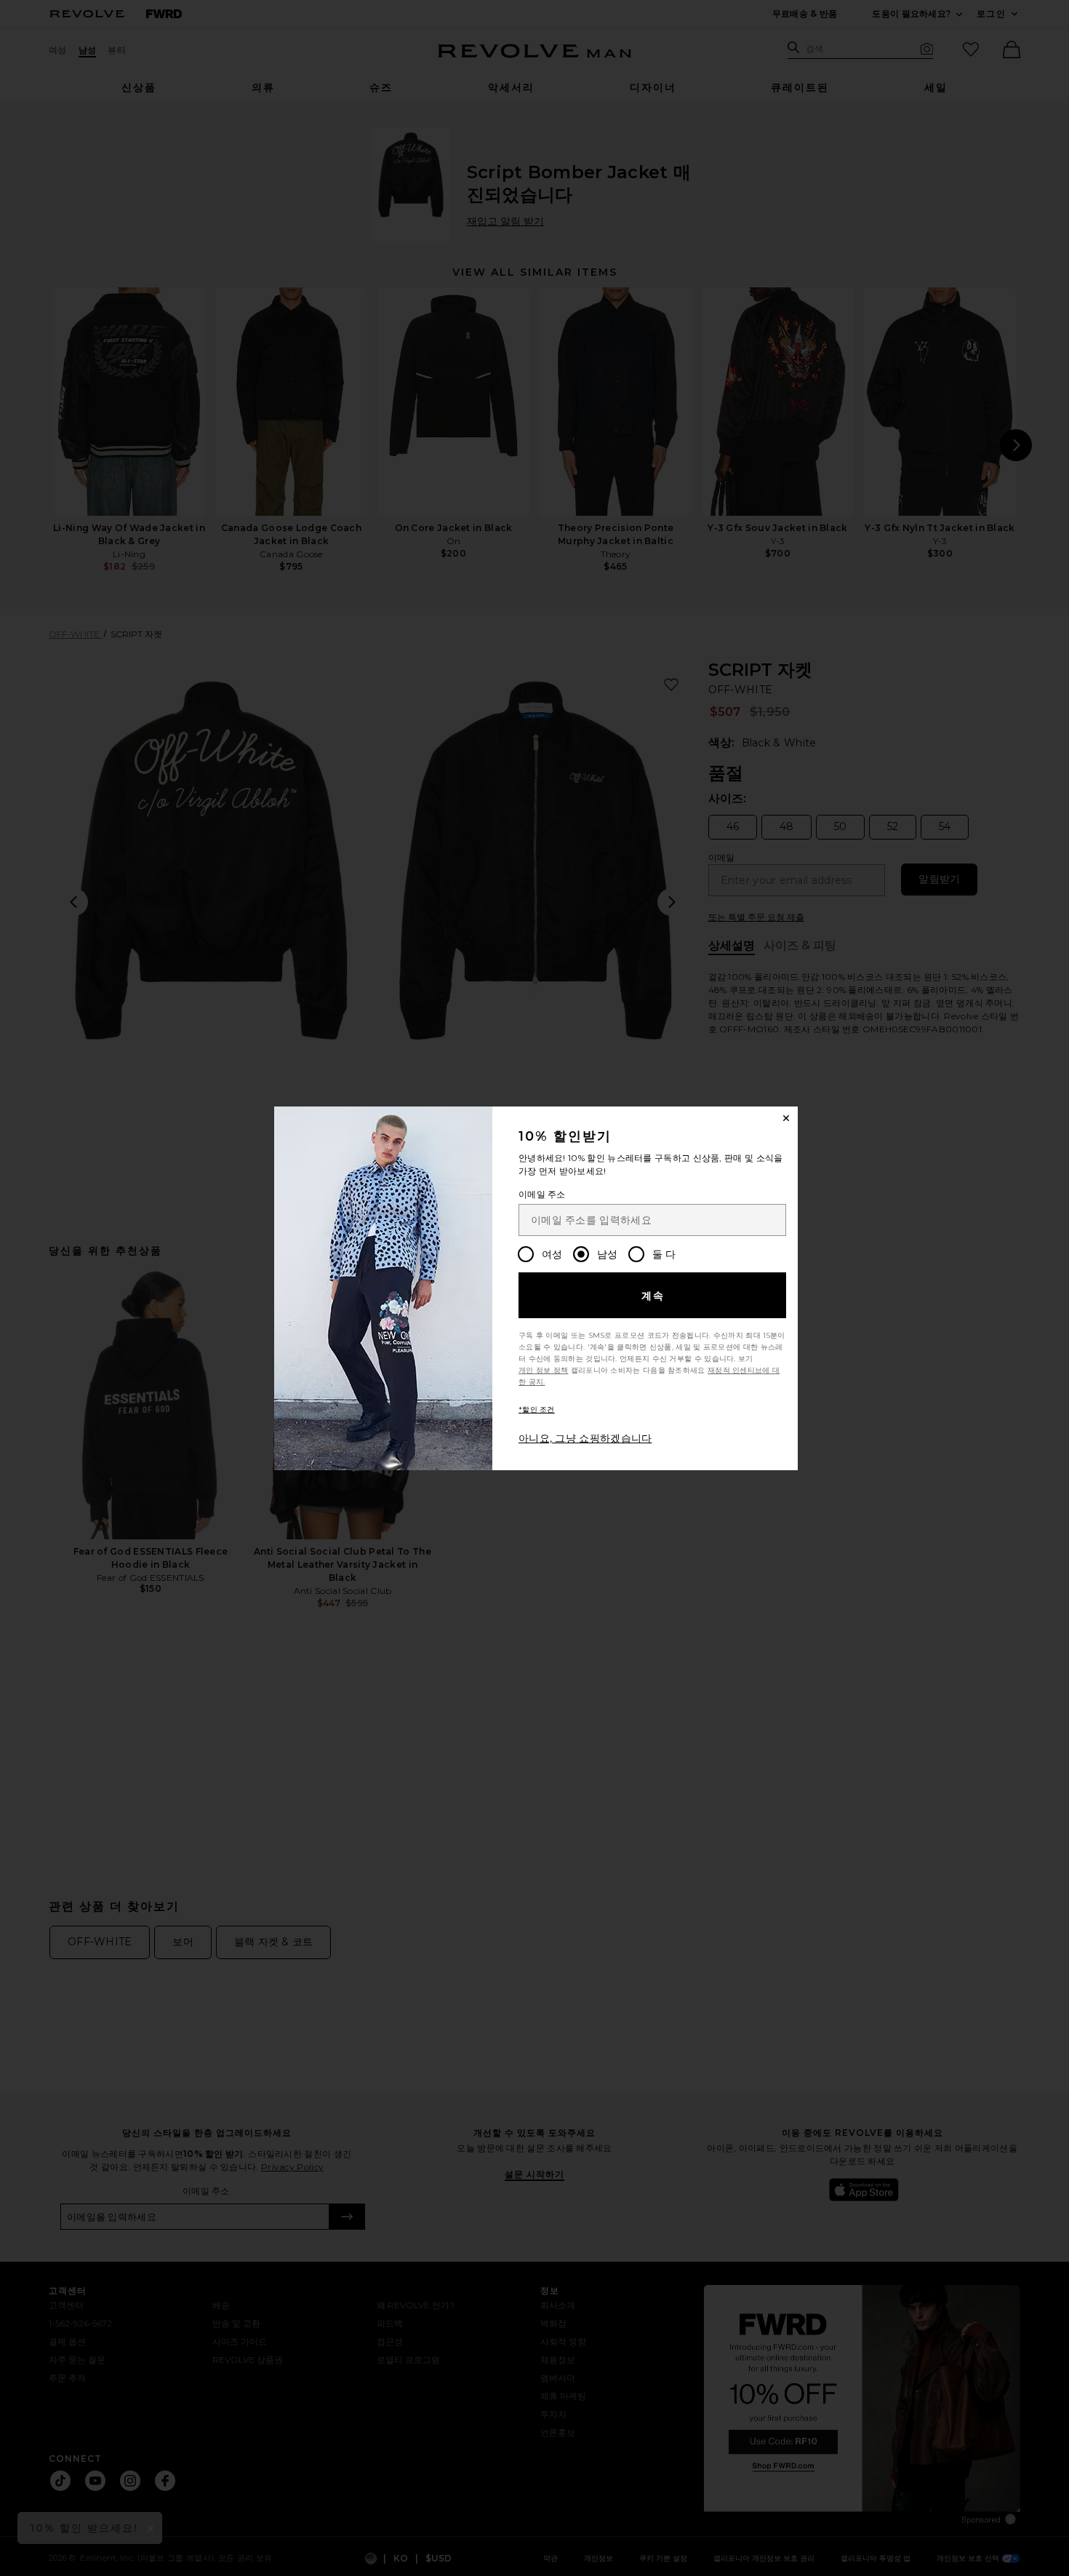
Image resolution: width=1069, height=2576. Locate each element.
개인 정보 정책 (543, 1370)
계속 (653, 1296)
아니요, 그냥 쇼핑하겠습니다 (585, 1438)
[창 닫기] (786, 1118)
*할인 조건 (537, 1409)
